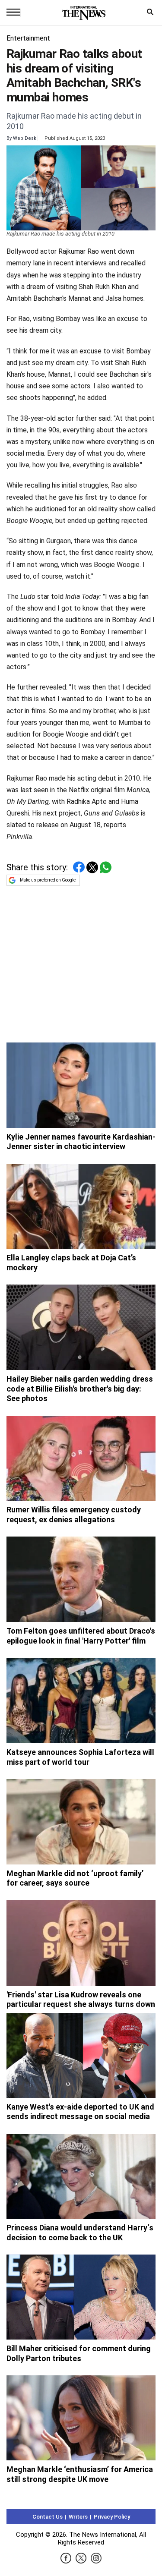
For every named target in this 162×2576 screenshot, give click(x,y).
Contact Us (48, 2517)
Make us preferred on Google (48, 880)
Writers (78, 2517)
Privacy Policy (112, 2517)
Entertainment (28, 38)
